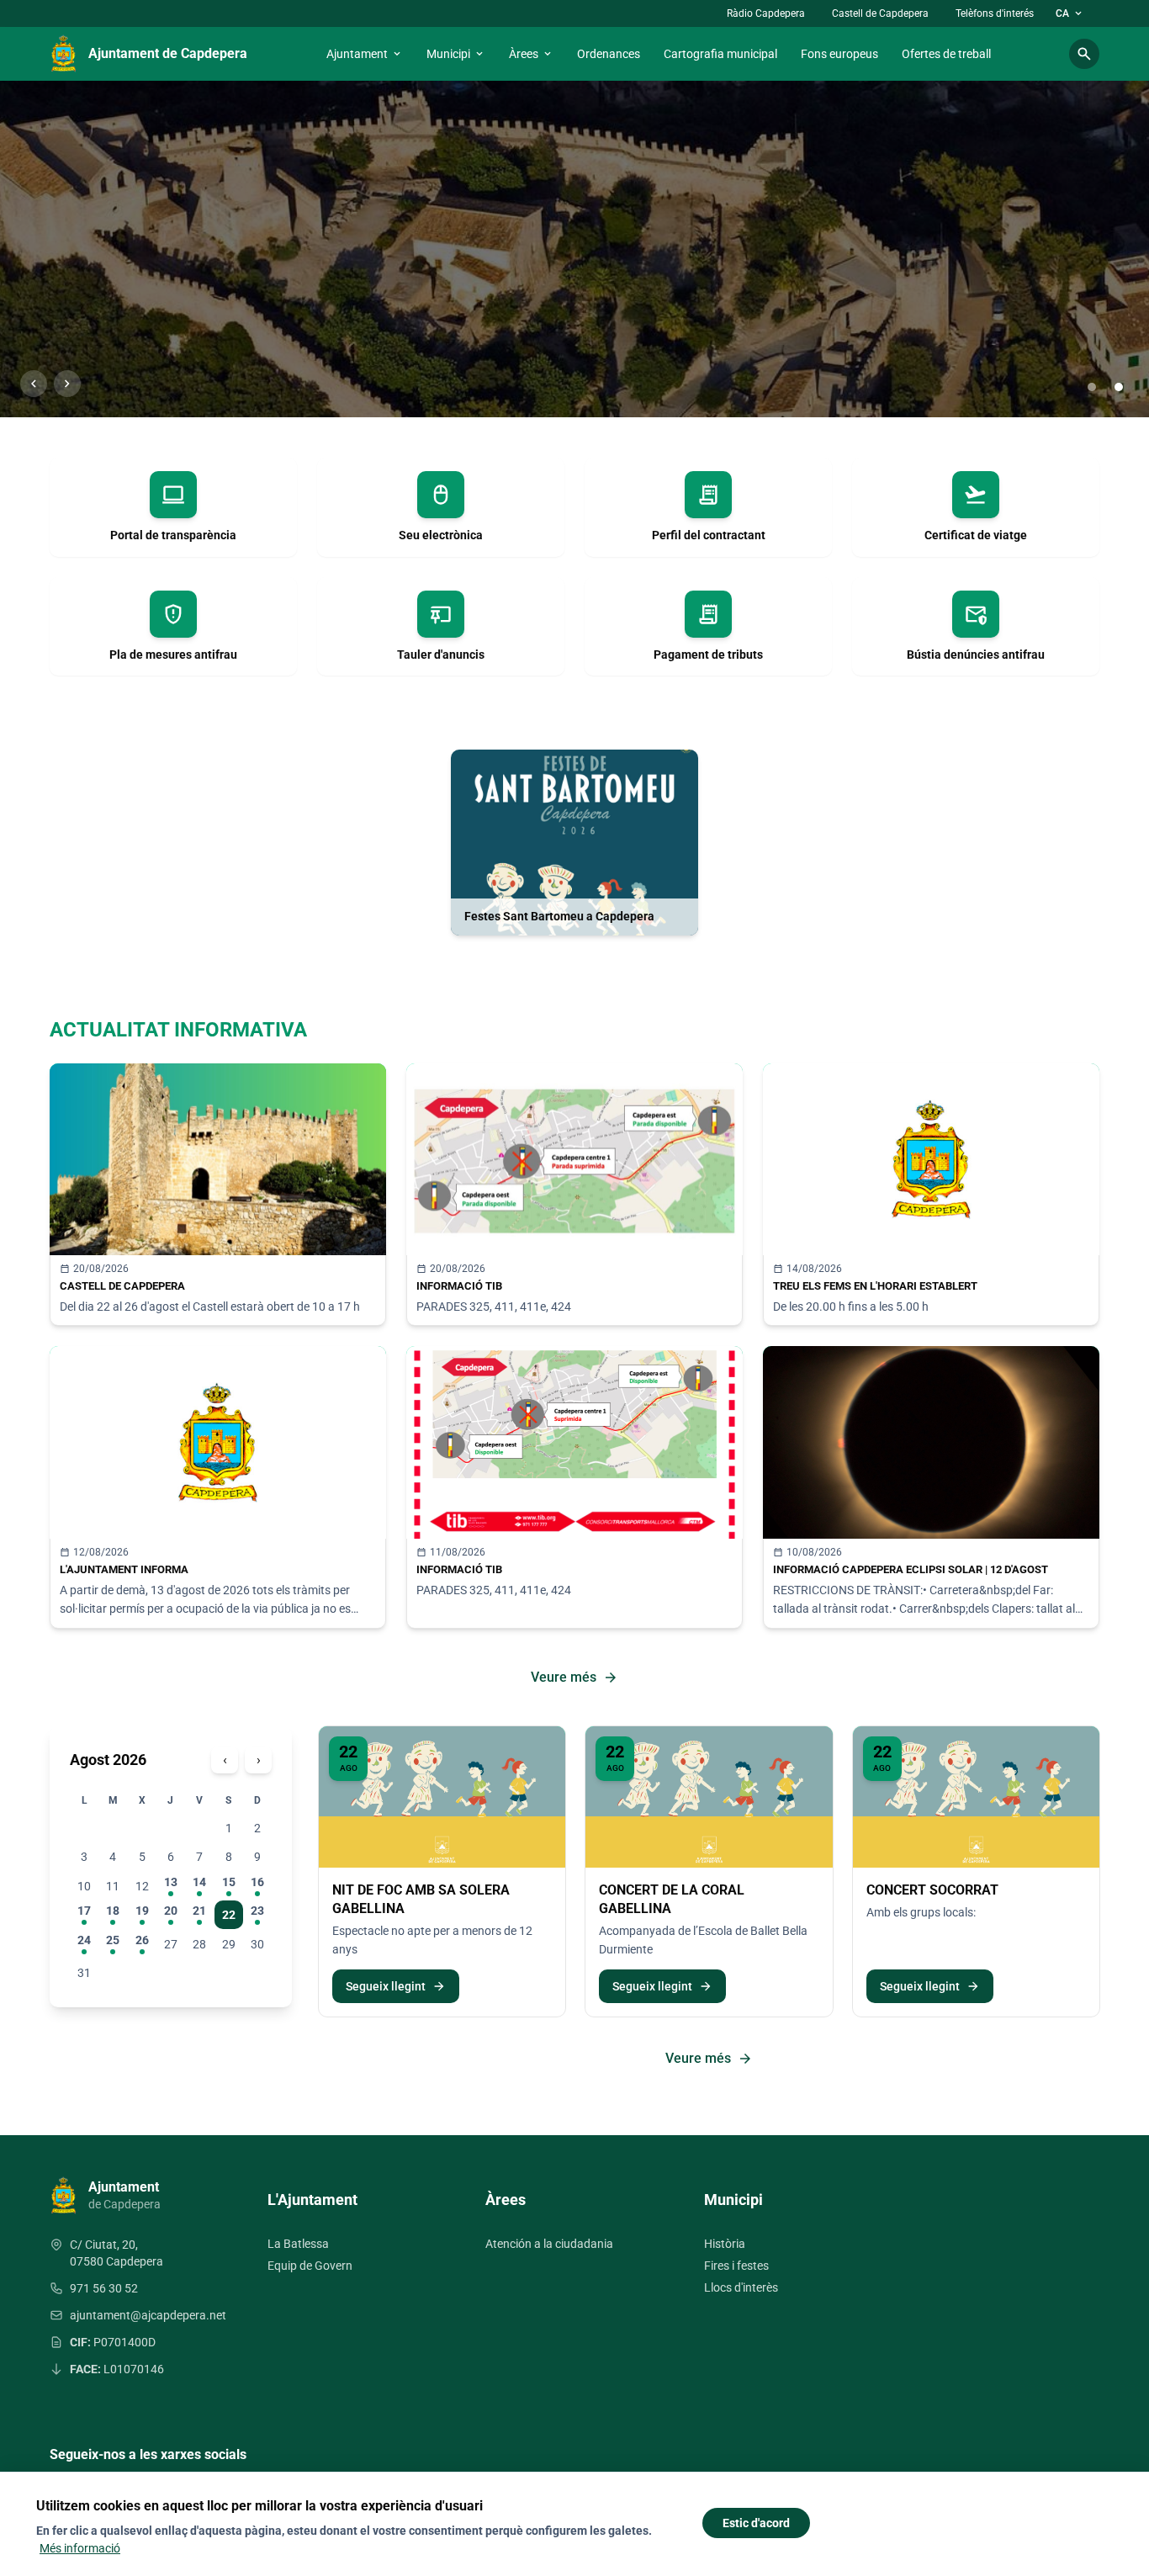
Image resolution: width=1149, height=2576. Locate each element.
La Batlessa (298, 2244)
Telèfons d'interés (995, 13)
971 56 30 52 (104, 2288)
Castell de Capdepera (880, 13)
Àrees (531, 54)
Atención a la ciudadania (549, 2244)
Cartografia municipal (720, 54)
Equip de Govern (310, 2266)
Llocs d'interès (741, 2287)
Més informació (80, 2548)
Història (725, 2244)
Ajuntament (365, 54)
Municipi (456, 54)
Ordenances (609, 54)
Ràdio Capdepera (766, 13)
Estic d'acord (756, 2523)
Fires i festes (736, 2266)
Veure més (574, 1678)
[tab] (1092, 387)
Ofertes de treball (946, 54)
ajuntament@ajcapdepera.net (148, 2315)
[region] (574, 249)
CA (1070, 13)
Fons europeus (839, 54)
